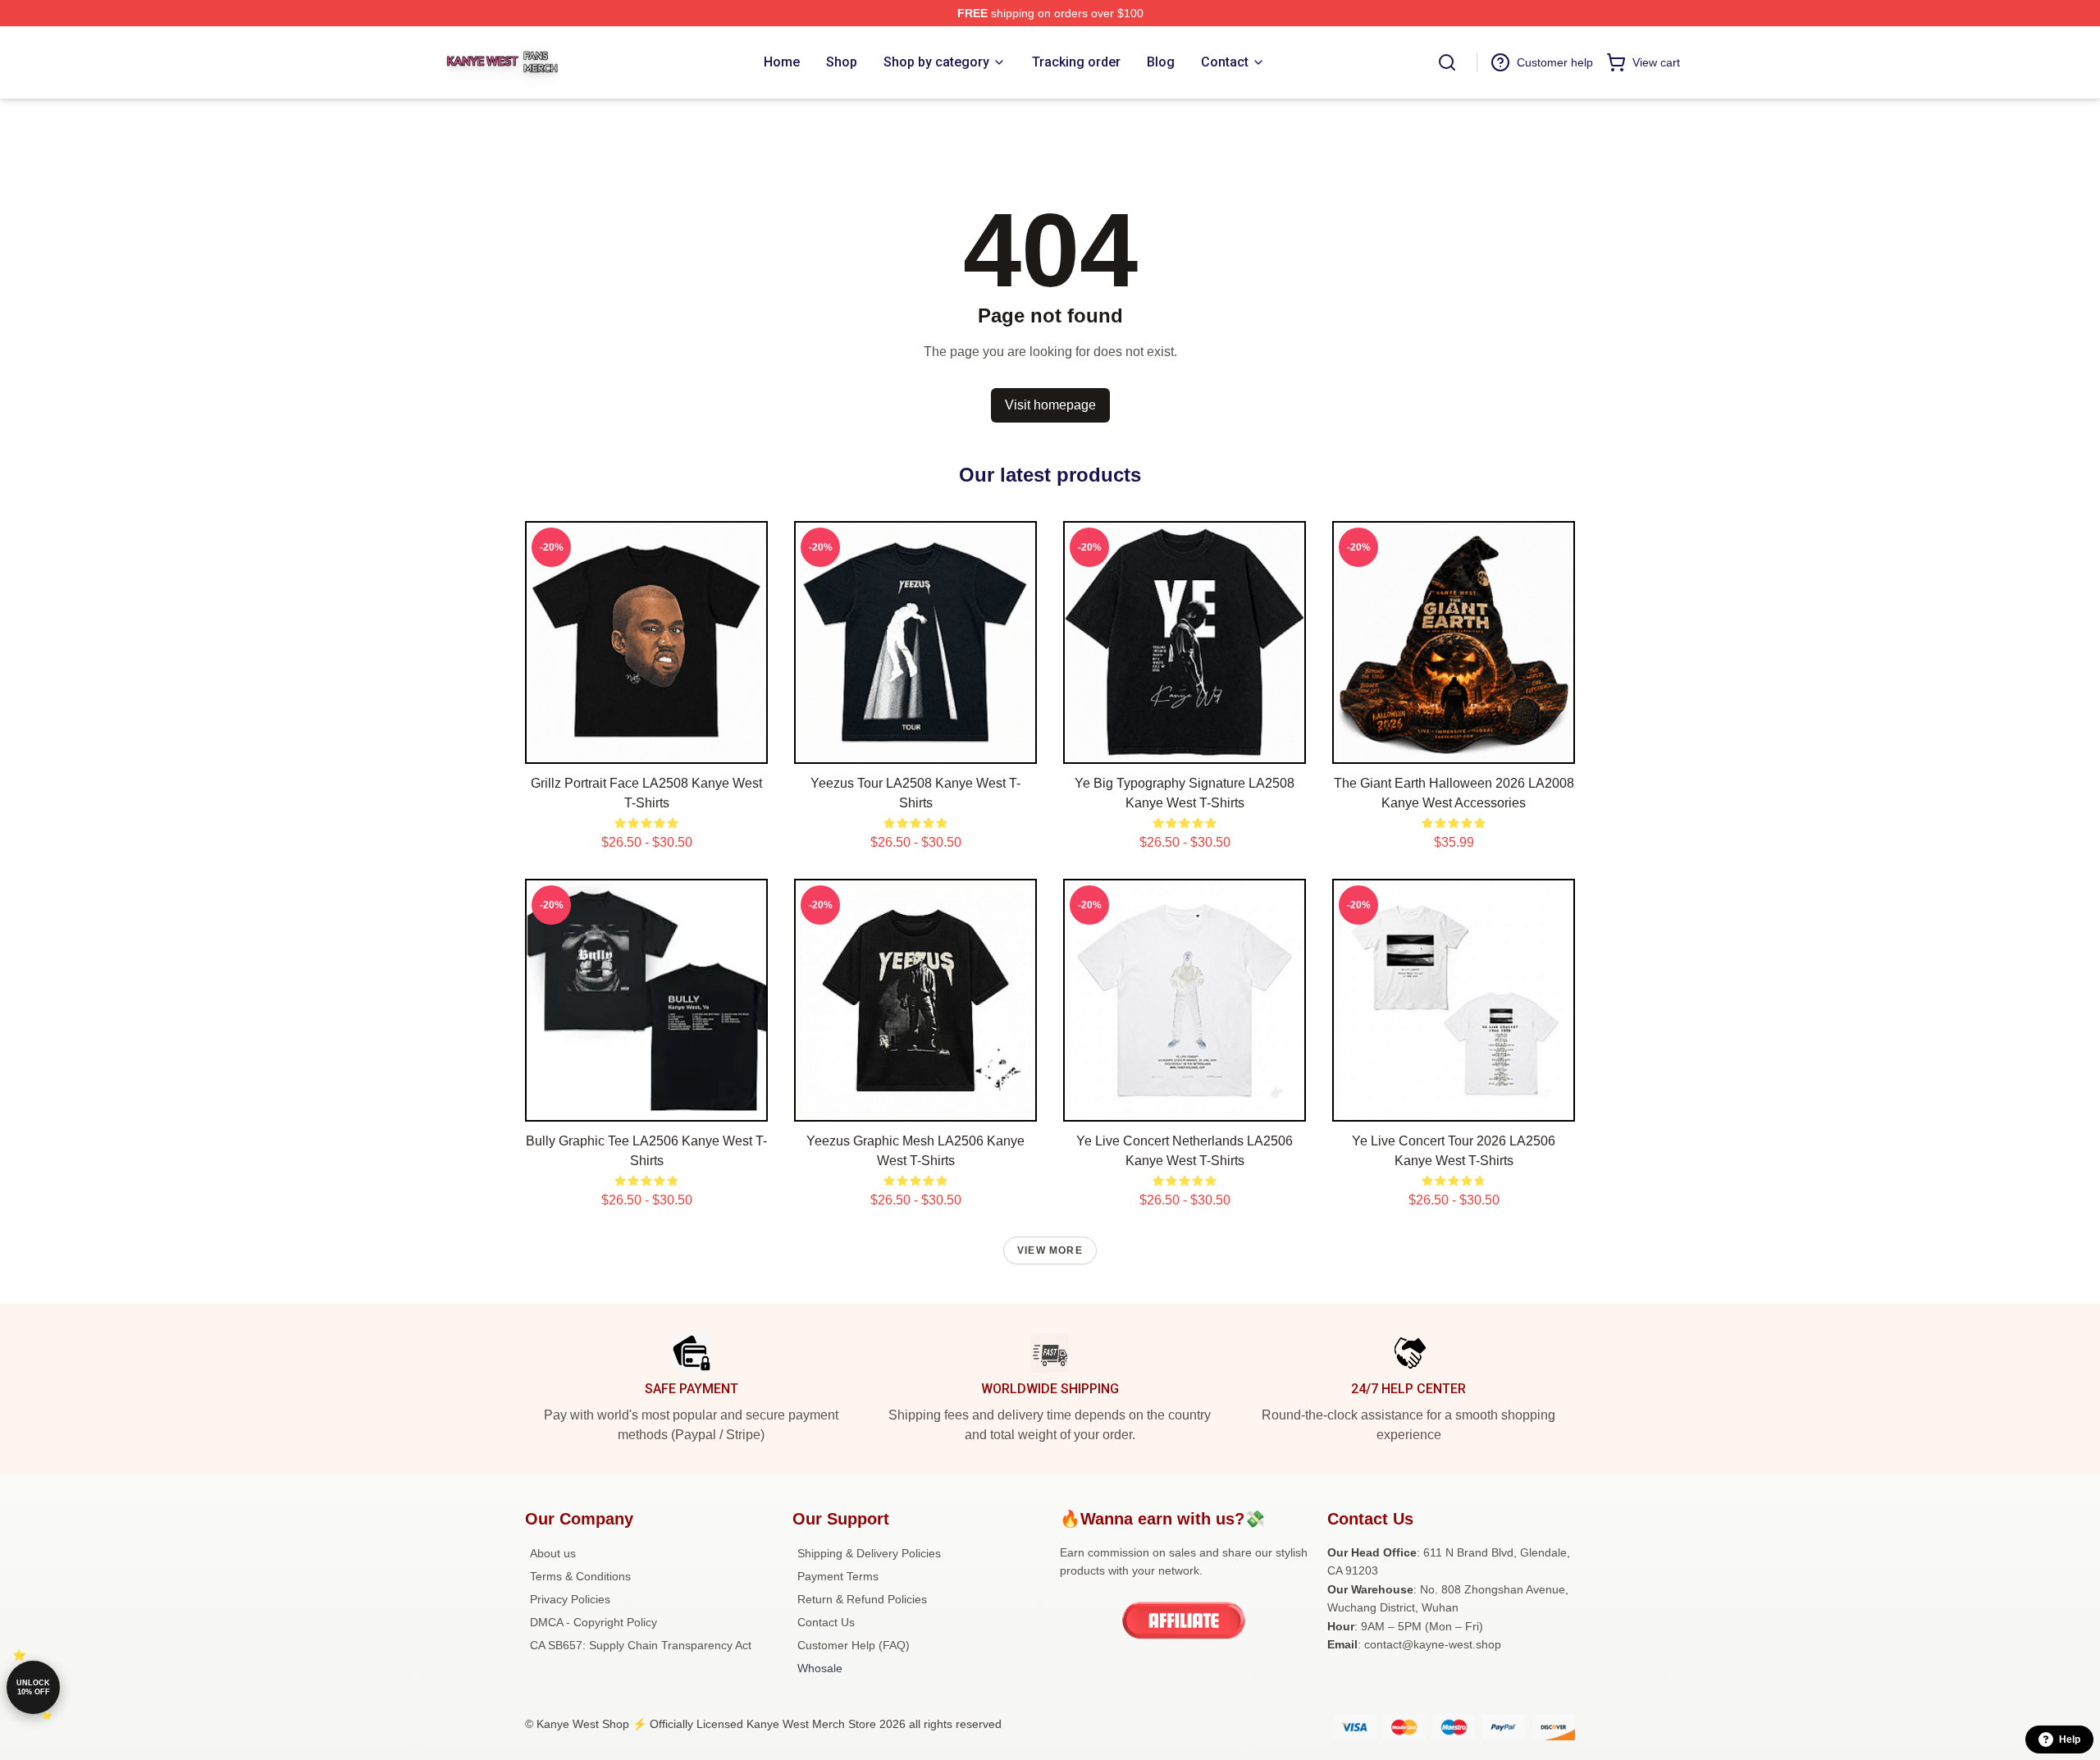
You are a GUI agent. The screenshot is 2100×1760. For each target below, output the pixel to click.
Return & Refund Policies (862, 1599)
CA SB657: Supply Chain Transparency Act (641, 1645)
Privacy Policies (570, 1599)
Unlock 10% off (33, 1687)
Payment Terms (838, 1576)
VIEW (647, 747)
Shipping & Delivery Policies (869, 1553)
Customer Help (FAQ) (854, 1645)
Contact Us (826, 1622)
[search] (1447, 62)
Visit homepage (1050, 405)
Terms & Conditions (580, 1576)
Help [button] (2070, 1739)
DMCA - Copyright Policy (593, 1622)
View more (1050, 1250)
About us (553, 1553)
